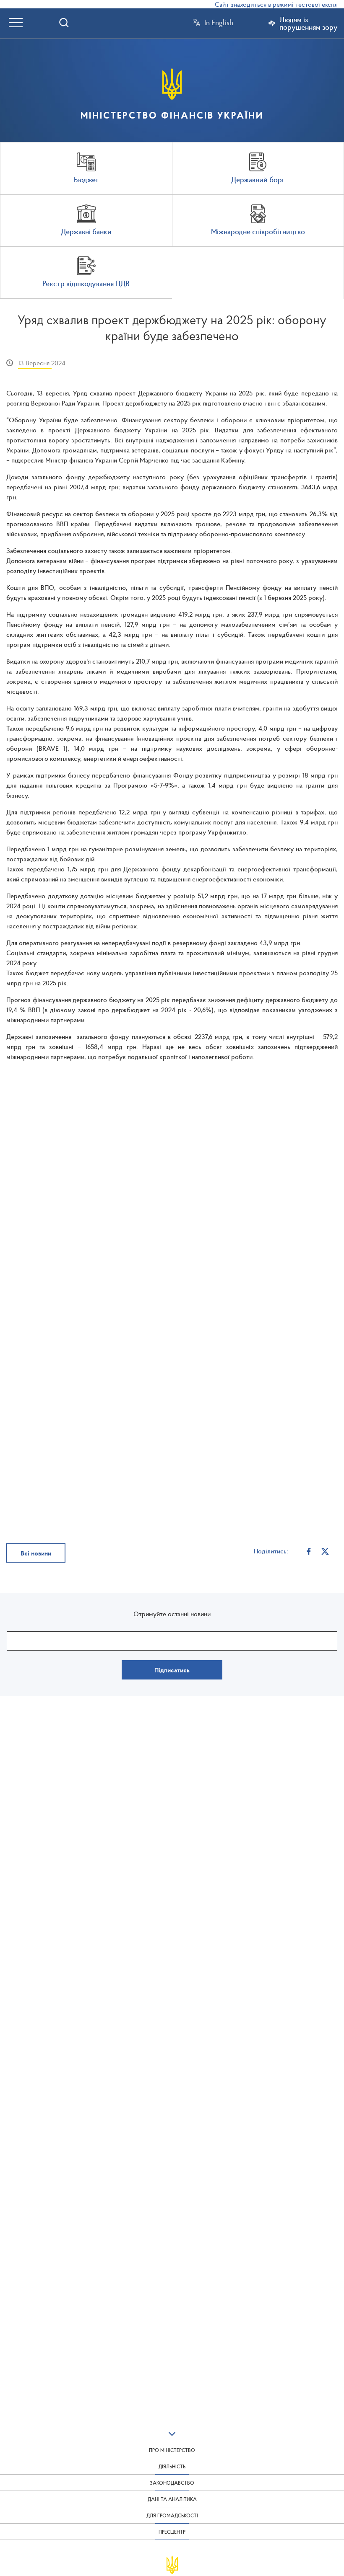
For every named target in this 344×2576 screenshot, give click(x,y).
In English (219, 23)
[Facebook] (309, 1551)
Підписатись (172, 1670)
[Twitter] (325, 1551)
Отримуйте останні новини (172, 1614)
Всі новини (36, 1553)
